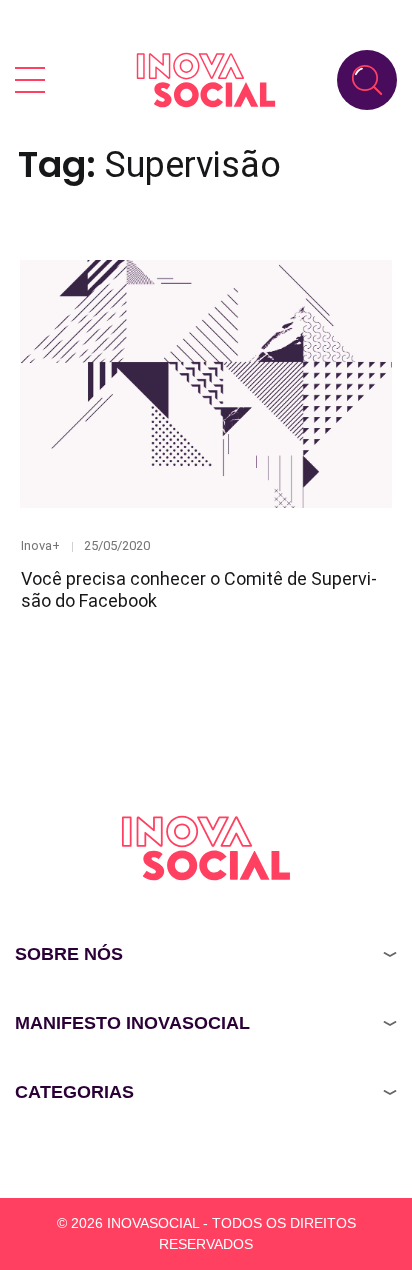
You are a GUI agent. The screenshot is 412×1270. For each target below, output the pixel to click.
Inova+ (40, 545)
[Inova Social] (206, 79)
